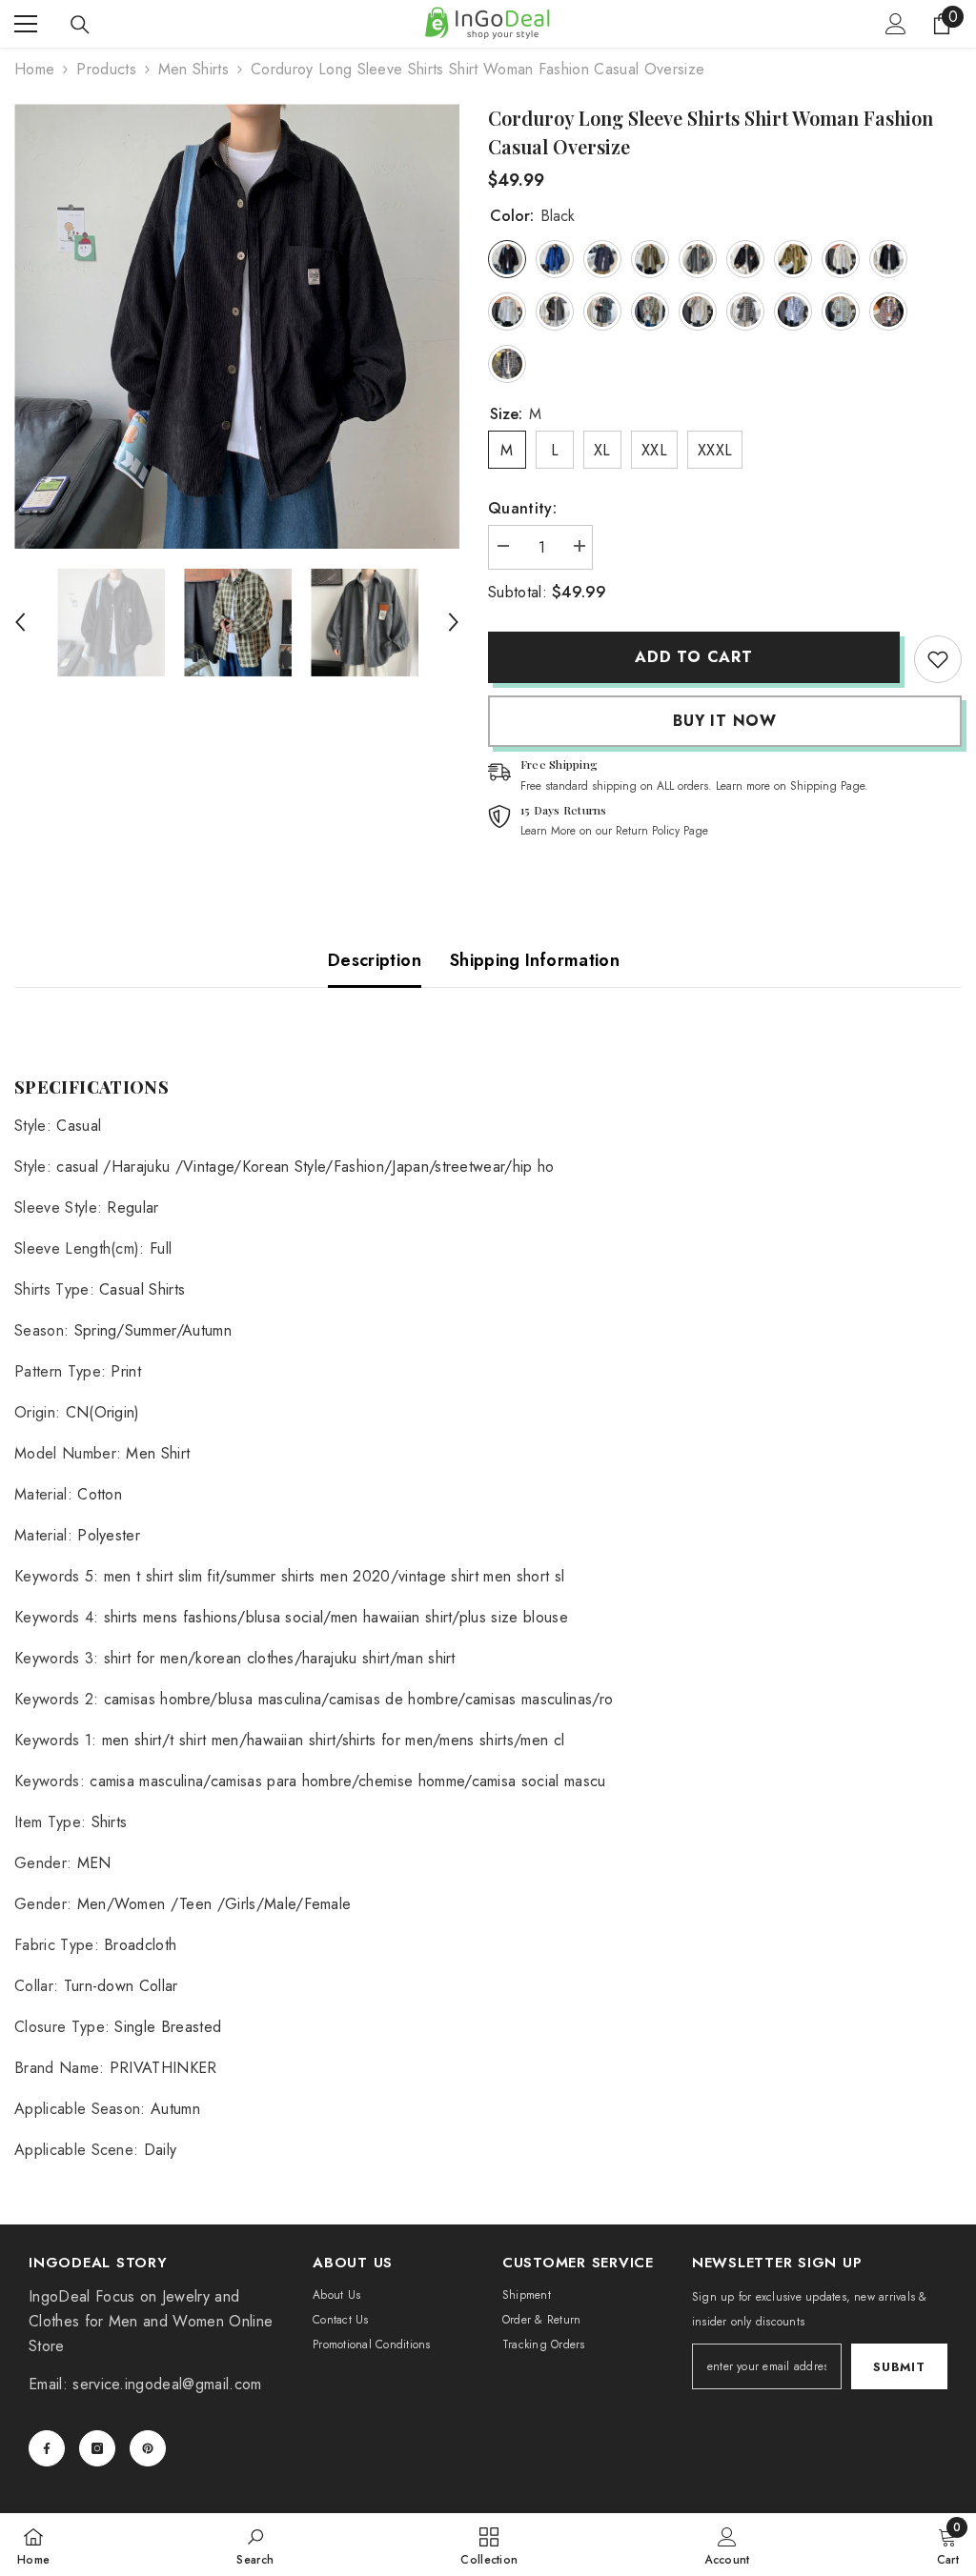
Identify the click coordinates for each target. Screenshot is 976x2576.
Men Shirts (193, 69)
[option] (237, 326)
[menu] (26, 24)
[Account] (896, 24)
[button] (20, 622)
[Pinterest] (148, 2448)
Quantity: (522, 508)
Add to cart (694, 657)
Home (34, 69)
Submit (899, 2367)
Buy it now (725, 721)
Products (106, 69)
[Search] (80, 25)
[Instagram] (97, 2448)
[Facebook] (47, 2448)
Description (375, 960)
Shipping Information (535, 960)
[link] (938, 659)
